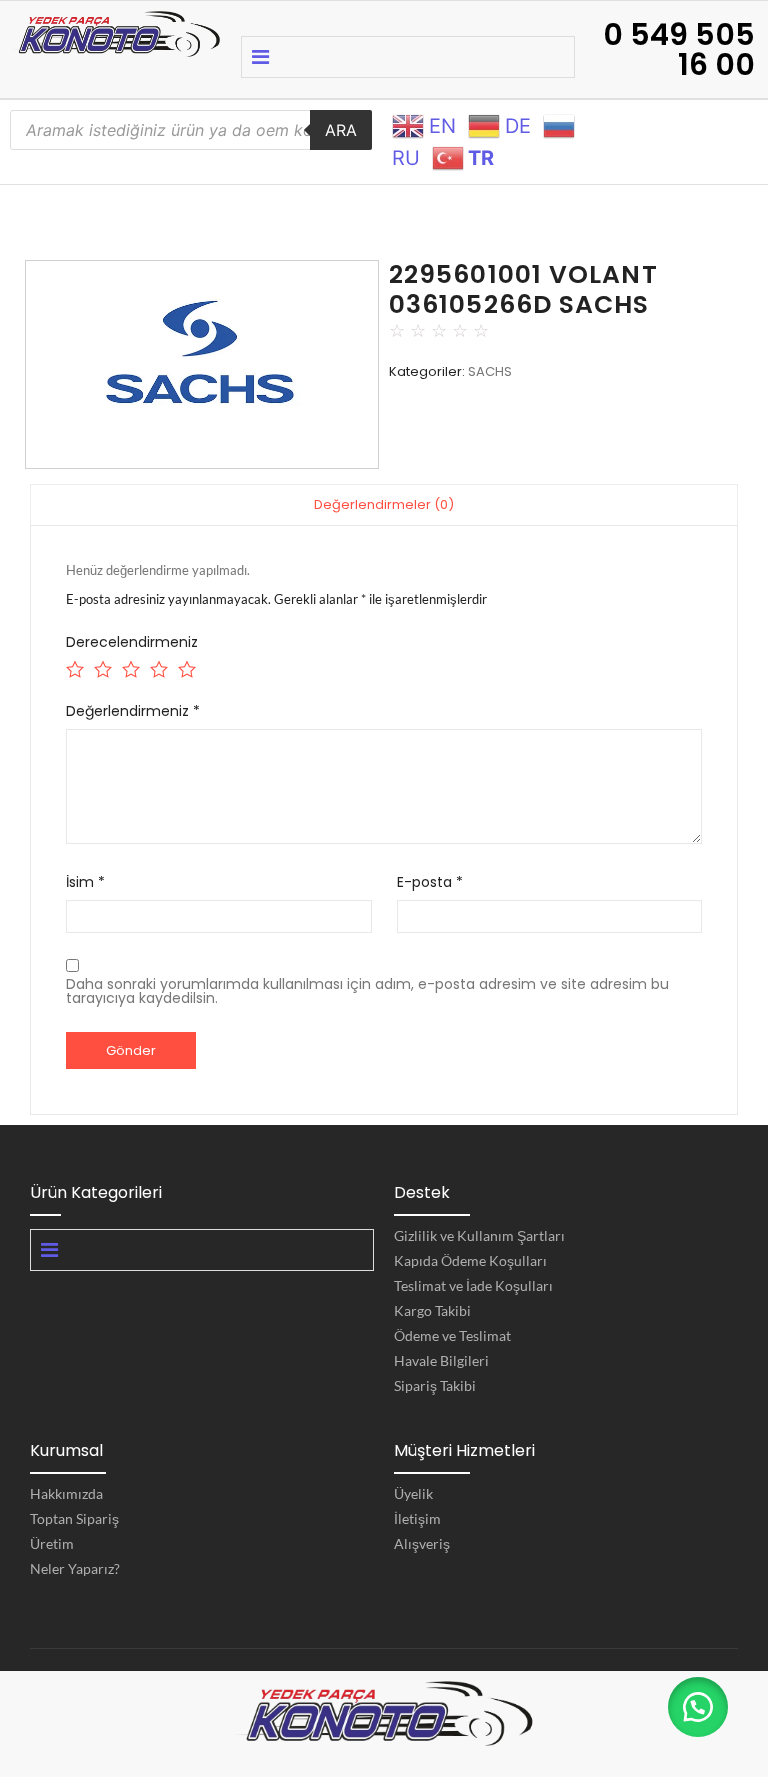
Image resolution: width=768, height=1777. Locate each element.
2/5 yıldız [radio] (101, 666)
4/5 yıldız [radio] (157, 666)
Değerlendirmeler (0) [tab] (384, 504)
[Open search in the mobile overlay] (191, 130)
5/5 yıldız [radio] (185, 666)
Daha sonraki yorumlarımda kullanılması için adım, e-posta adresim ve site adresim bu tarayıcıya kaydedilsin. (367, 991)
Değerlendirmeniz (133, 711)
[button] (698, 1707)
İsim (85, 882)
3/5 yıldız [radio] (129, 666)
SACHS (490, 371)
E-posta (430, 882)
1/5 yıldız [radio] (73, 666)
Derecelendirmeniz (132, 642)
